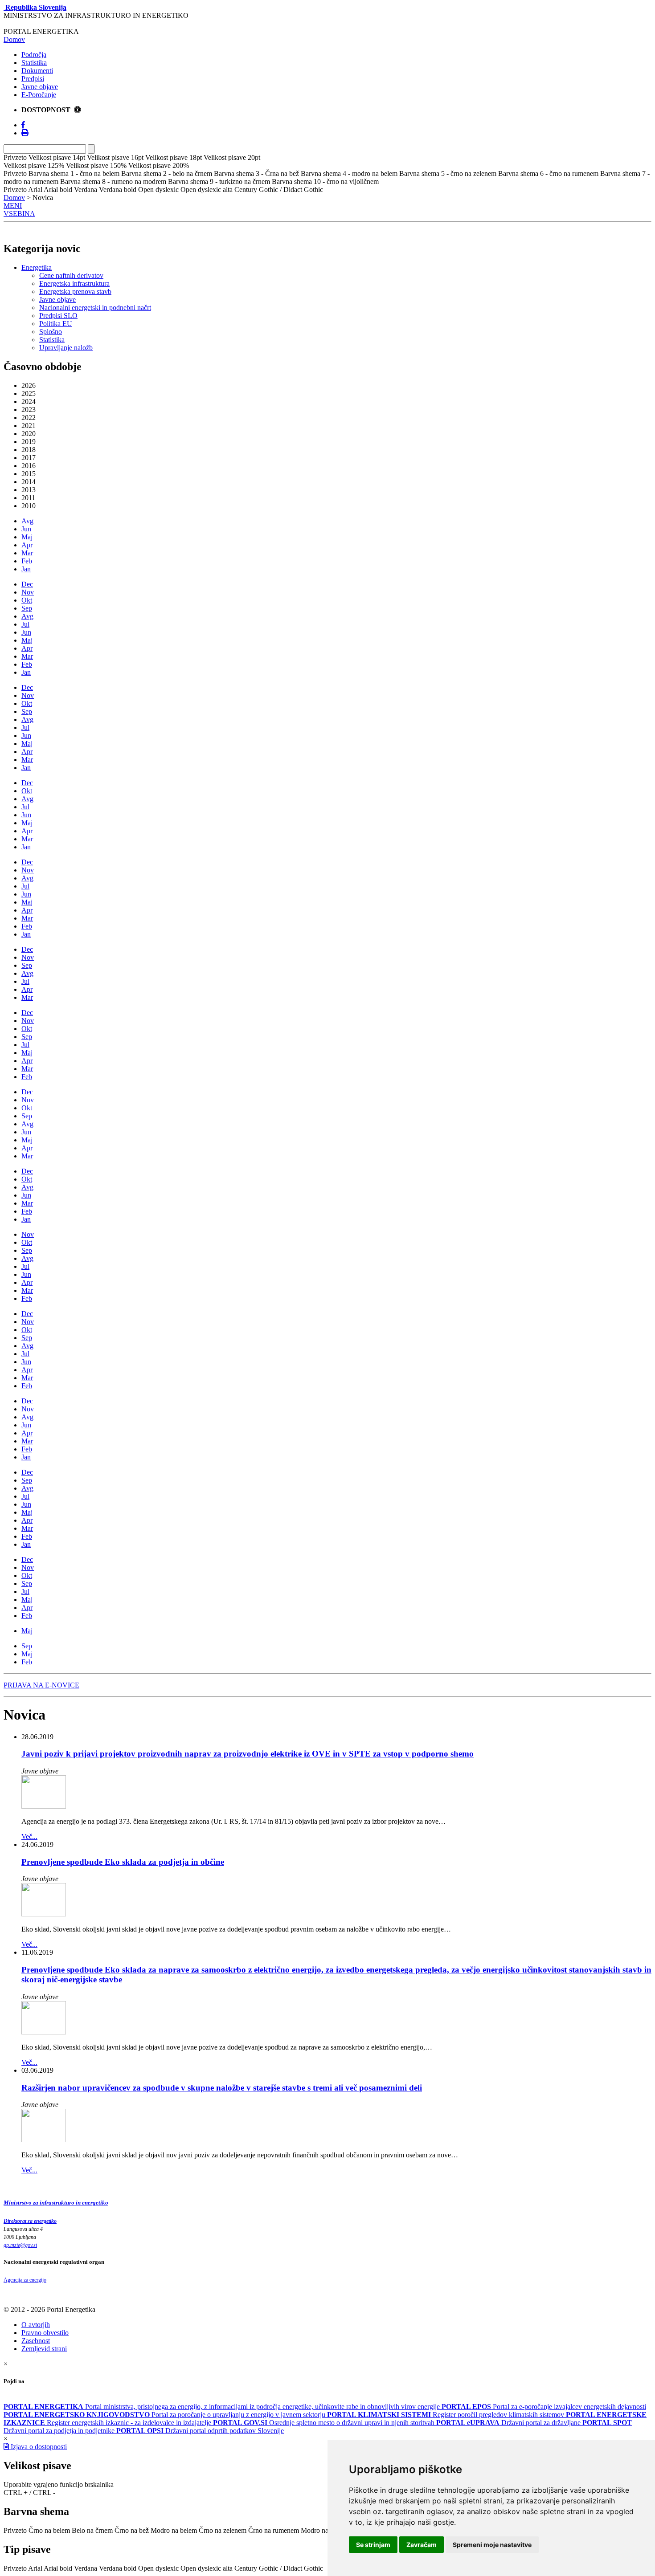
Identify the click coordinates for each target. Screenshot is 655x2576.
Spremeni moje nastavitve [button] (492, 2545)
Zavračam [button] (422, 2545)
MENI (13, 206)
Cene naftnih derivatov (71, 275)
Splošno (51, 332)
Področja (34, 55)
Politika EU (56, 324)
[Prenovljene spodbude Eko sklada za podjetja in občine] (44, 1914)
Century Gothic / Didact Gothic (279, 2568)
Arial (35, 2568)
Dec (27, 584)
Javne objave (40, 87)
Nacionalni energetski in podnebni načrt (95, 308)
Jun (26, 529)
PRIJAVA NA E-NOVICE (41, 1685)
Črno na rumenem (274, 2530)
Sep (27, 608)
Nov (28, 592)
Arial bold (58, 2568)
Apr (27, 545)
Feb (27, 561)
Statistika (34, 63)
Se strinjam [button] (373, 2545)
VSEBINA (19, 214)
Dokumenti (37, 71)
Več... (29, 1836)
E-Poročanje (39, 95)
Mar (27, 553)
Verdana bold (118, 2568)
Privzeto (15, 2530)
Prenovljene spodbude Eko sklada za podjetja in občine (123, 1862)
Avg (27, 521)
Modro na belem (174, 2530)
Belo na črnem (92, 2530)
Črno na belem (49, 2530)
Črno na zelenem (223, 2530)
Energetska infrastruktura (74, 283)
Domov (14, 39)
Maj (27, 537)
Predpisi (33, 79)
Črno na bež (132, 2530)
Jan (26, 569)
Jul (25, 624)
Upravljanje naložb (66, 348)
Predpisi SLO (58, 316)
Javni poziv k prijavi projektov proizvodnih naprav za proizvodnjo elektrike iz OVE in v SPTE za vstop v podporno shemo (248, 1754)
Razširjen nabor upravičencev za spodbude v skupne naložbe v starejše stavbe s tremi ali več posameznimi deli (222, 2088)
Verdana (86, 2568)
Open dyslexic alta (207, 2568)
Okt (27, 600)
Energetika (37, 267)
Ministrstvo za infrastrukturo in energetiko (56, 2203)
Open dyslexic (158, 2568)
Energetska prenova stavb (75, 291)
